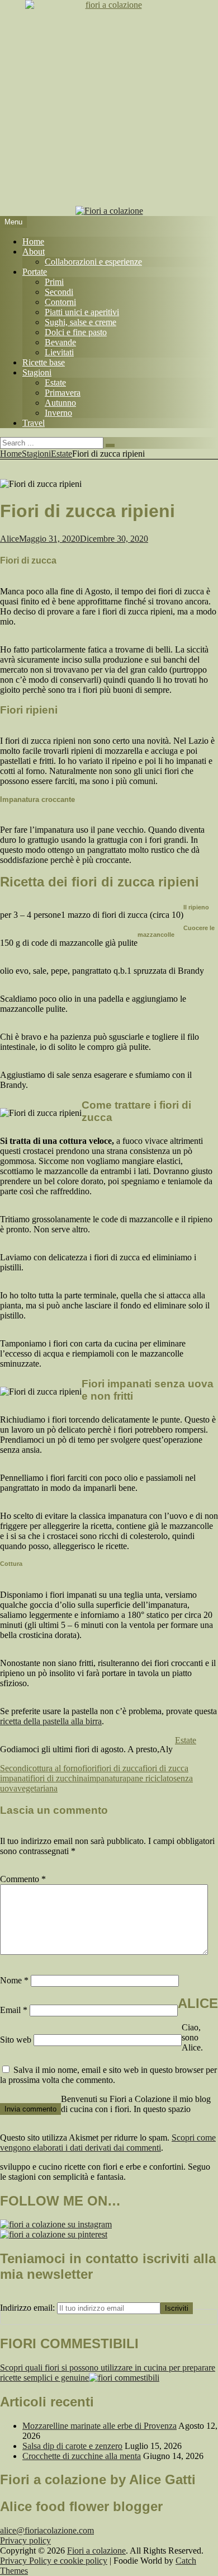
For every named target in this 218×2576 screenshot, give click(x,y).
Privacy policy (25, 2540)
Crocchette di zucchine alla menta (82, 2456)
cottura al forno (55, 1768)
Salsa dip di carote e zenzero (72, 2446)
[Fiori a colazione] (109, 211)
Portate (35, 272)
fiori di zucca (120, 1768)
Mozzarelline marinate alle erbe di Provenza (99, 2426)
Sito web (16, 2040)
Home (33, 241)
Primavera (63, 393)
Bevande (60, 342)
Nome (14, 1980)
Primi (54, 282)
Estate (55, 383)
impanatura (107, 1778)
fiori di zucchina (59, 1778)
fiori (89, 1768)
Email (14, 2010)
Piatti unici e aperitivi (82, 312)
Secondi (59, 292)
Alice (10, 539)
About (34, 252)
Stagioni (37, 372)
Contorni (60, 302)
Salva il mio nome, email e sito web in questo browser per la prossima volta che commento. (108, 2075)
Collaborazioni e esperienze (93, 262)
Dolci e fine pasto (76, 332)
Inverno (58, 413)
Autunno (60, 403)
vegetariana (37, 1788)
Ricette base (44, 362)
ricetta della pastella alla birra (51, 1721)
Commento (23, 1879)
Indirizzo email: (29, 2308)
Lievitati (59, 352)
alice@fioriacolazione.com (47, 2530)
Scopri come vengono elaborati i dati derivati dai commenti (108, 2143)
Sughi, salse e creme (80, 322)
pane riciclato (150, 1778)
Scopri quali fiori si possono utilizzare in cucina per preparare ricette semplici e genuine (108, 2373)
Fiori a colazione (96, 2551)
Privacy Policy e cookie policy (54, 2561)
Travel (34, 423)
